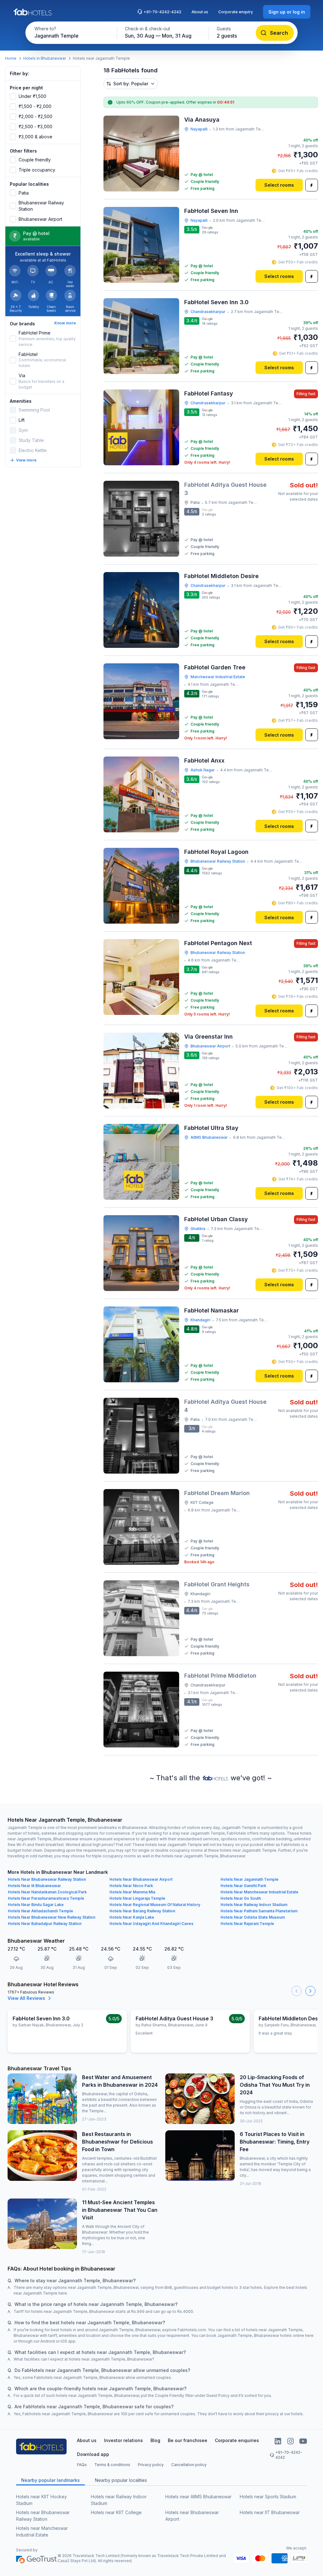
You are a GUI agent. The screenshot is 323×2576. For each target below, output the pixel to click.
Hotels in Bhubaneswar (45, 58)
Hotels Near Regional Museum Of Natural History (155, 1905)
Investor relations (123, 2440)
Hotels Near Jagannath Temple (250, 1879)
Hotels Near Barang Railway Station (142, 1911)
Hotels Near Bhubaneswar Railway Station (47, 1879)
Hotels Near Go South (241, 1898)
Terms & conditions (112, 2465)
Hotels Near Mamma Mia (132, 1892)
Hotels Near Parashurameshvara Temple (46, 1898)
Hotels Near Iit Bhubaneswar (34, 1886)
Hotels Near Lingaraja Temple (137, 1898)
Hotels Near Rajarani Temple (247, 1924)
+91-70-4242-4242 (162, 12)
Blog (155, 2440)
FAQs (82, 2465)
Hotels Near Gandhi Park (243, 1886)
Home (11, 58)
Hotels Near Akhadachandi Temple (41, 1911)
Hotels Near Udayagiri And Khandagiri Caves (151, 1924)
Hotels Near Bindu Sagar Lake (36, 1905)
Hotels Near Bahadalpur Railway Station (45, 1924)
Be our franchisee (188, 2440)
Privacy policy (151, 2465)
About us (200, 12)
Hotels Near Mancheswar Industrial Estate (259, 1892)
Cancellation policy (189, 2465)
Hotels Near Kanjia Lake (132, 1917)
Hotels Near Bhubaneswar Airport (141, 1879)
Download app (93, 2454)
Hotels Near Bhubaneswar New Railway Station (52, 1917)
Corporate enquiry (236, 12)
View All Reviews (26, 1998)
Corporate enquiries (237, 2440)
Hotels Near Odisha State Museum (253, 1917)
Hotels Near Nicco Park (131, 1886)
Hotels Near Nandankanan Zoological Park (47, 1892)
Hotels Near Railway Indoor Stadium (254, 1905)
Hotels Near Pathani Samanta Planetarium (259, 1911)
